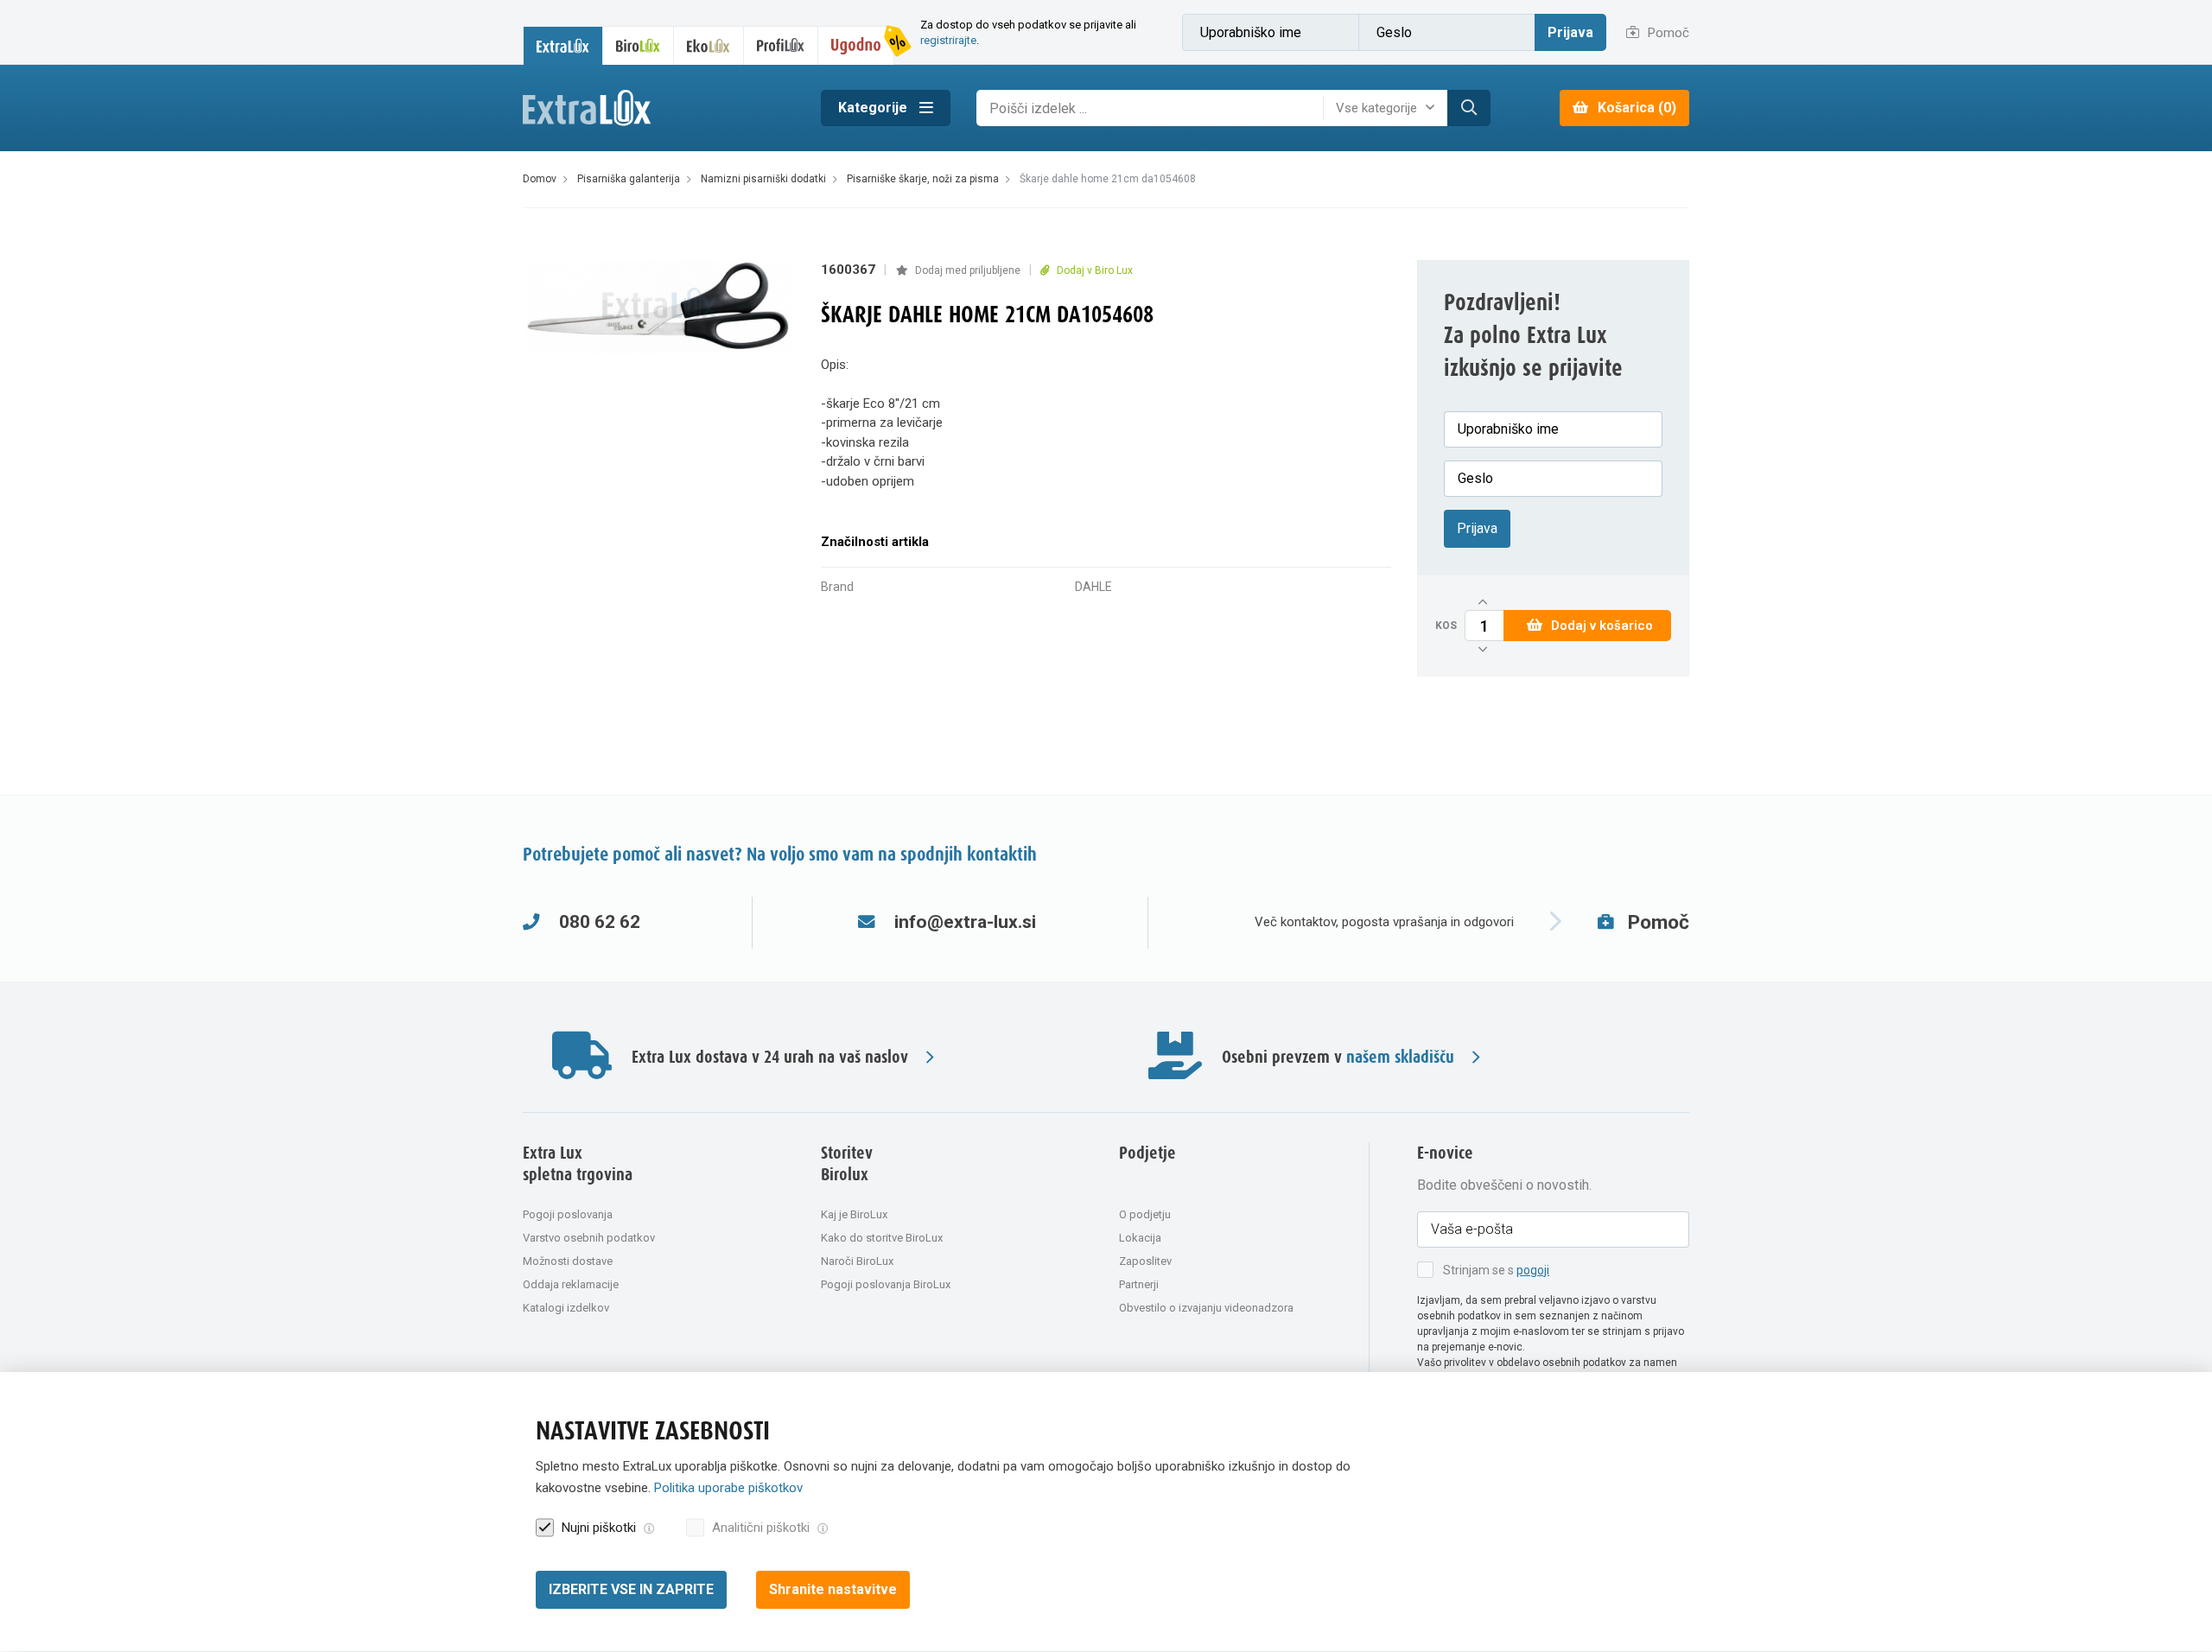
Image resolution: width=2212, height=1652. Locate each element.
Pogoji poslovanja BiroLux (886, 1284)
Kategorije (874, 108)
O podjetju (1145, 1214)
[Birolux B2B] (639, 45)
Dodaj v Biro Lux (1093, 270)
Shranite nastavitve (833, 1589)
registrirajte (948, 40)
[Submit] (1469, 108)
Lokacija (1140, 1238)
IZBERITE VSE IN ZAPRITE (631, 1589)
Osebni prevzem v (1338, 1057)
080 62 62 (600, 922)
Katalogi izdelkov (566, 1308)
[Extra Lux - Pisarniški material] (659, 108)
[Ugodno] (856, 45)
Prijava (1570, 32)
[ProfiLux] (781, 45)
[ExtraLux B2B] (563, 45)
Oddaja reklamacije (571, 1284)
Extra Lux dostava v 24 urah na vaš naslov (770, 1057)
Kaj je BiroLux (854, 1214)
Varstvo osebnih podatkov (589, 1238)
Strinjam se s (1496, 1270)
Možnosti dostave (568, 1261)
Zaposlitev (1145, 1261)
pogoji (1533, 1270)
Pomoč (1667, 33)
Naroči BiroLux (857, 1261)
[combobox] (1389, 108)
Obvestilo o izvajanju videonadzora (1206, 1308)
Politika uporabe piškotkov (728, 1488)
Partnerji (1139, 1284)
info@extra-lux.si (965, 922)
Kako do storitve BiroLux (882, 1238)
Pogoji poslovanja (568, 1214)
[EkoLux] (709, 45)
